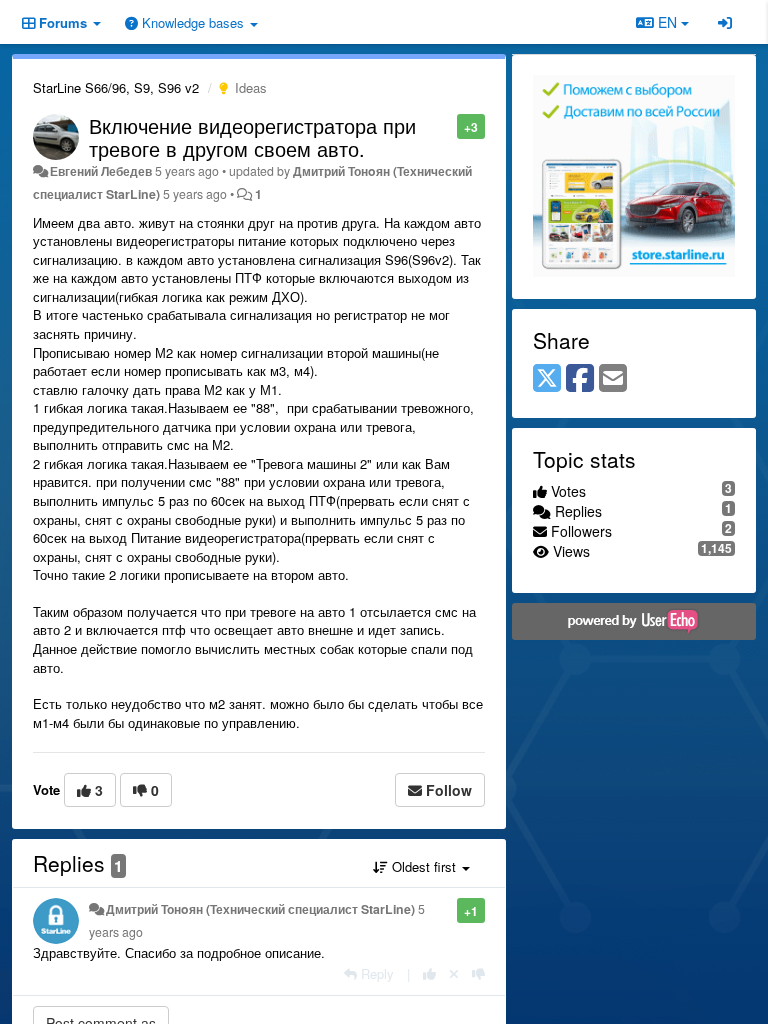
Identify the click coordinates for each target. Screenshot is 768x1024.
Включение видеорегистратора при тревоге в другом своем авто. (252, 137)
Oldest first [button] (424, 866)
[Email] (613, 379)
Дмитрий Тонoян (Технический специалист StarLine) (260, 909)
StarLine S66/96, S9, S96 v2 (116, 87)
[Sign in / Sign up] (725, 22)
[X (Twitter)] (547, 379)
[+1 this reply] (429, 973)
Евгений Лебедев (101, 171)
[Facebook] (580, 379)
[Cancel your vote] (454, 973)
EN (667, 22)
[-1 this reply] (478, 973)
